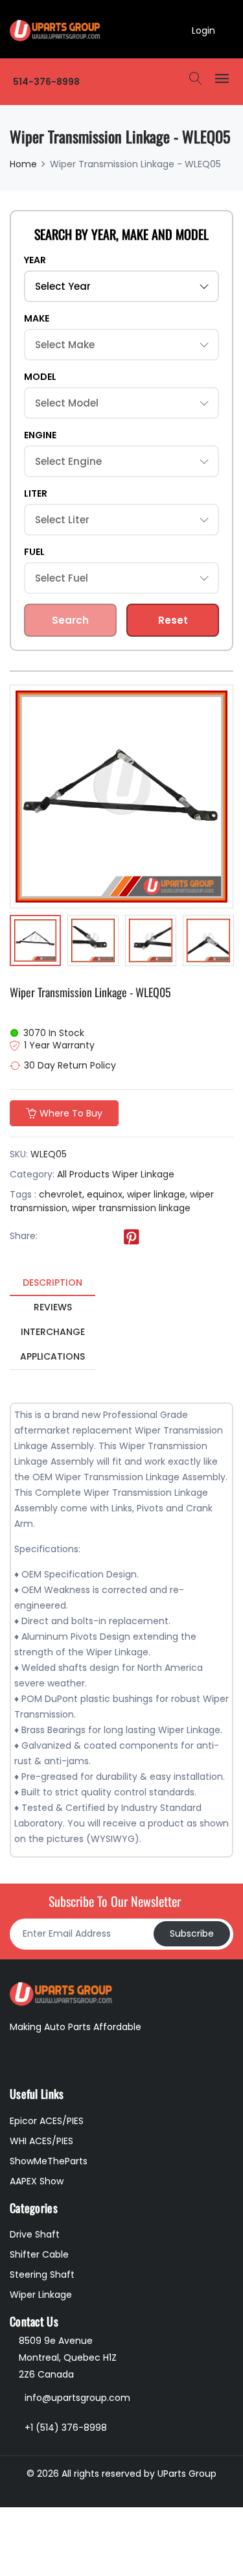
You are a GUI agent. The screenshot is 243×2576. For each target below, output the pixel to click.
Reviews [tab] (53, 1307)
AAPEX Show (37, 2181)
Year (35, 260)
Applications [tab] (52, 1356)
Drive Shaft (35, 2234)
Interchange (53, 1332)
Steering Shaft (42, 2275)
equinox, (106, 1194)
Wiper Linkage (143, 1174)
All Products (83, 1174)
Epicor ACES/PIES (47, 2121)
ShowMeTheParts (49, 2161)
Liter (36, 493)
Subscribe (192, 1933)
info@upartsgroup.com (77, 2398)
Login (203, 30)
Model (40, 377)
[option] (35, 942)
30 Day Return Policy (70, 1065)
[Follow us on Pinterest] (132, 1236)
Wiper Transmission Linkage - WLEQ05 (90, 992)
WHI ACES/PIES (41, 2141)
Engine (40, 435)
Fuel (34, 552)
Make (37, 318)
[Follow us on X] (78, 1236)
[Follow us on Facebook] (52, 1236)
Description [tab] (52, 1282)
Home (23, 164)
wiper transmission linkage (131, 1208)
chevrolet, (62, 1194)
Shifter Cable (39, 2254)
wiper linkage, (157, 1194)
